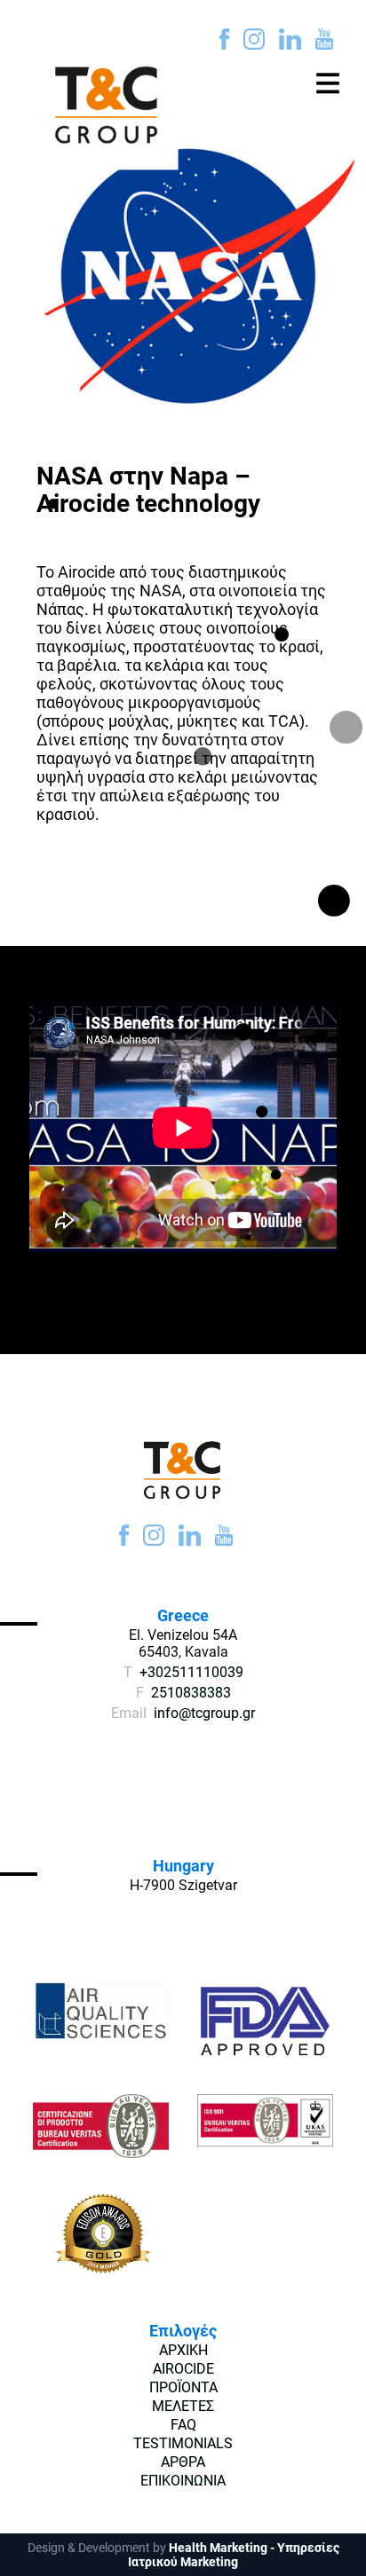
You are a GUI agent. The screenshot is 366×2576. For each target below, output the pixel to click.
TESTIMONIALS (183, 2443)
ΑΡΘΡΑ (183, 2462)
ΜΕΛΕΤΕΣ (183, 2406)
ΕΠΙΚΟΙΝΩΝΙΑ (183, 2481)
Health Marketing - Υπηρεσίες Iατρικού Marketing (234, 2555)
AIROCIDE (183, 2369)
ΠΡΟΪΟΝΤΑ (183, 2387)
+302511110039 (191, 1672)
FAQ (183, 2425)
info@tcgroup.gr (204, 1713)
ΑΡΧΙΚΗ (183, 2350)
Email (129, 1713)
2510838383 (191, 1693)
